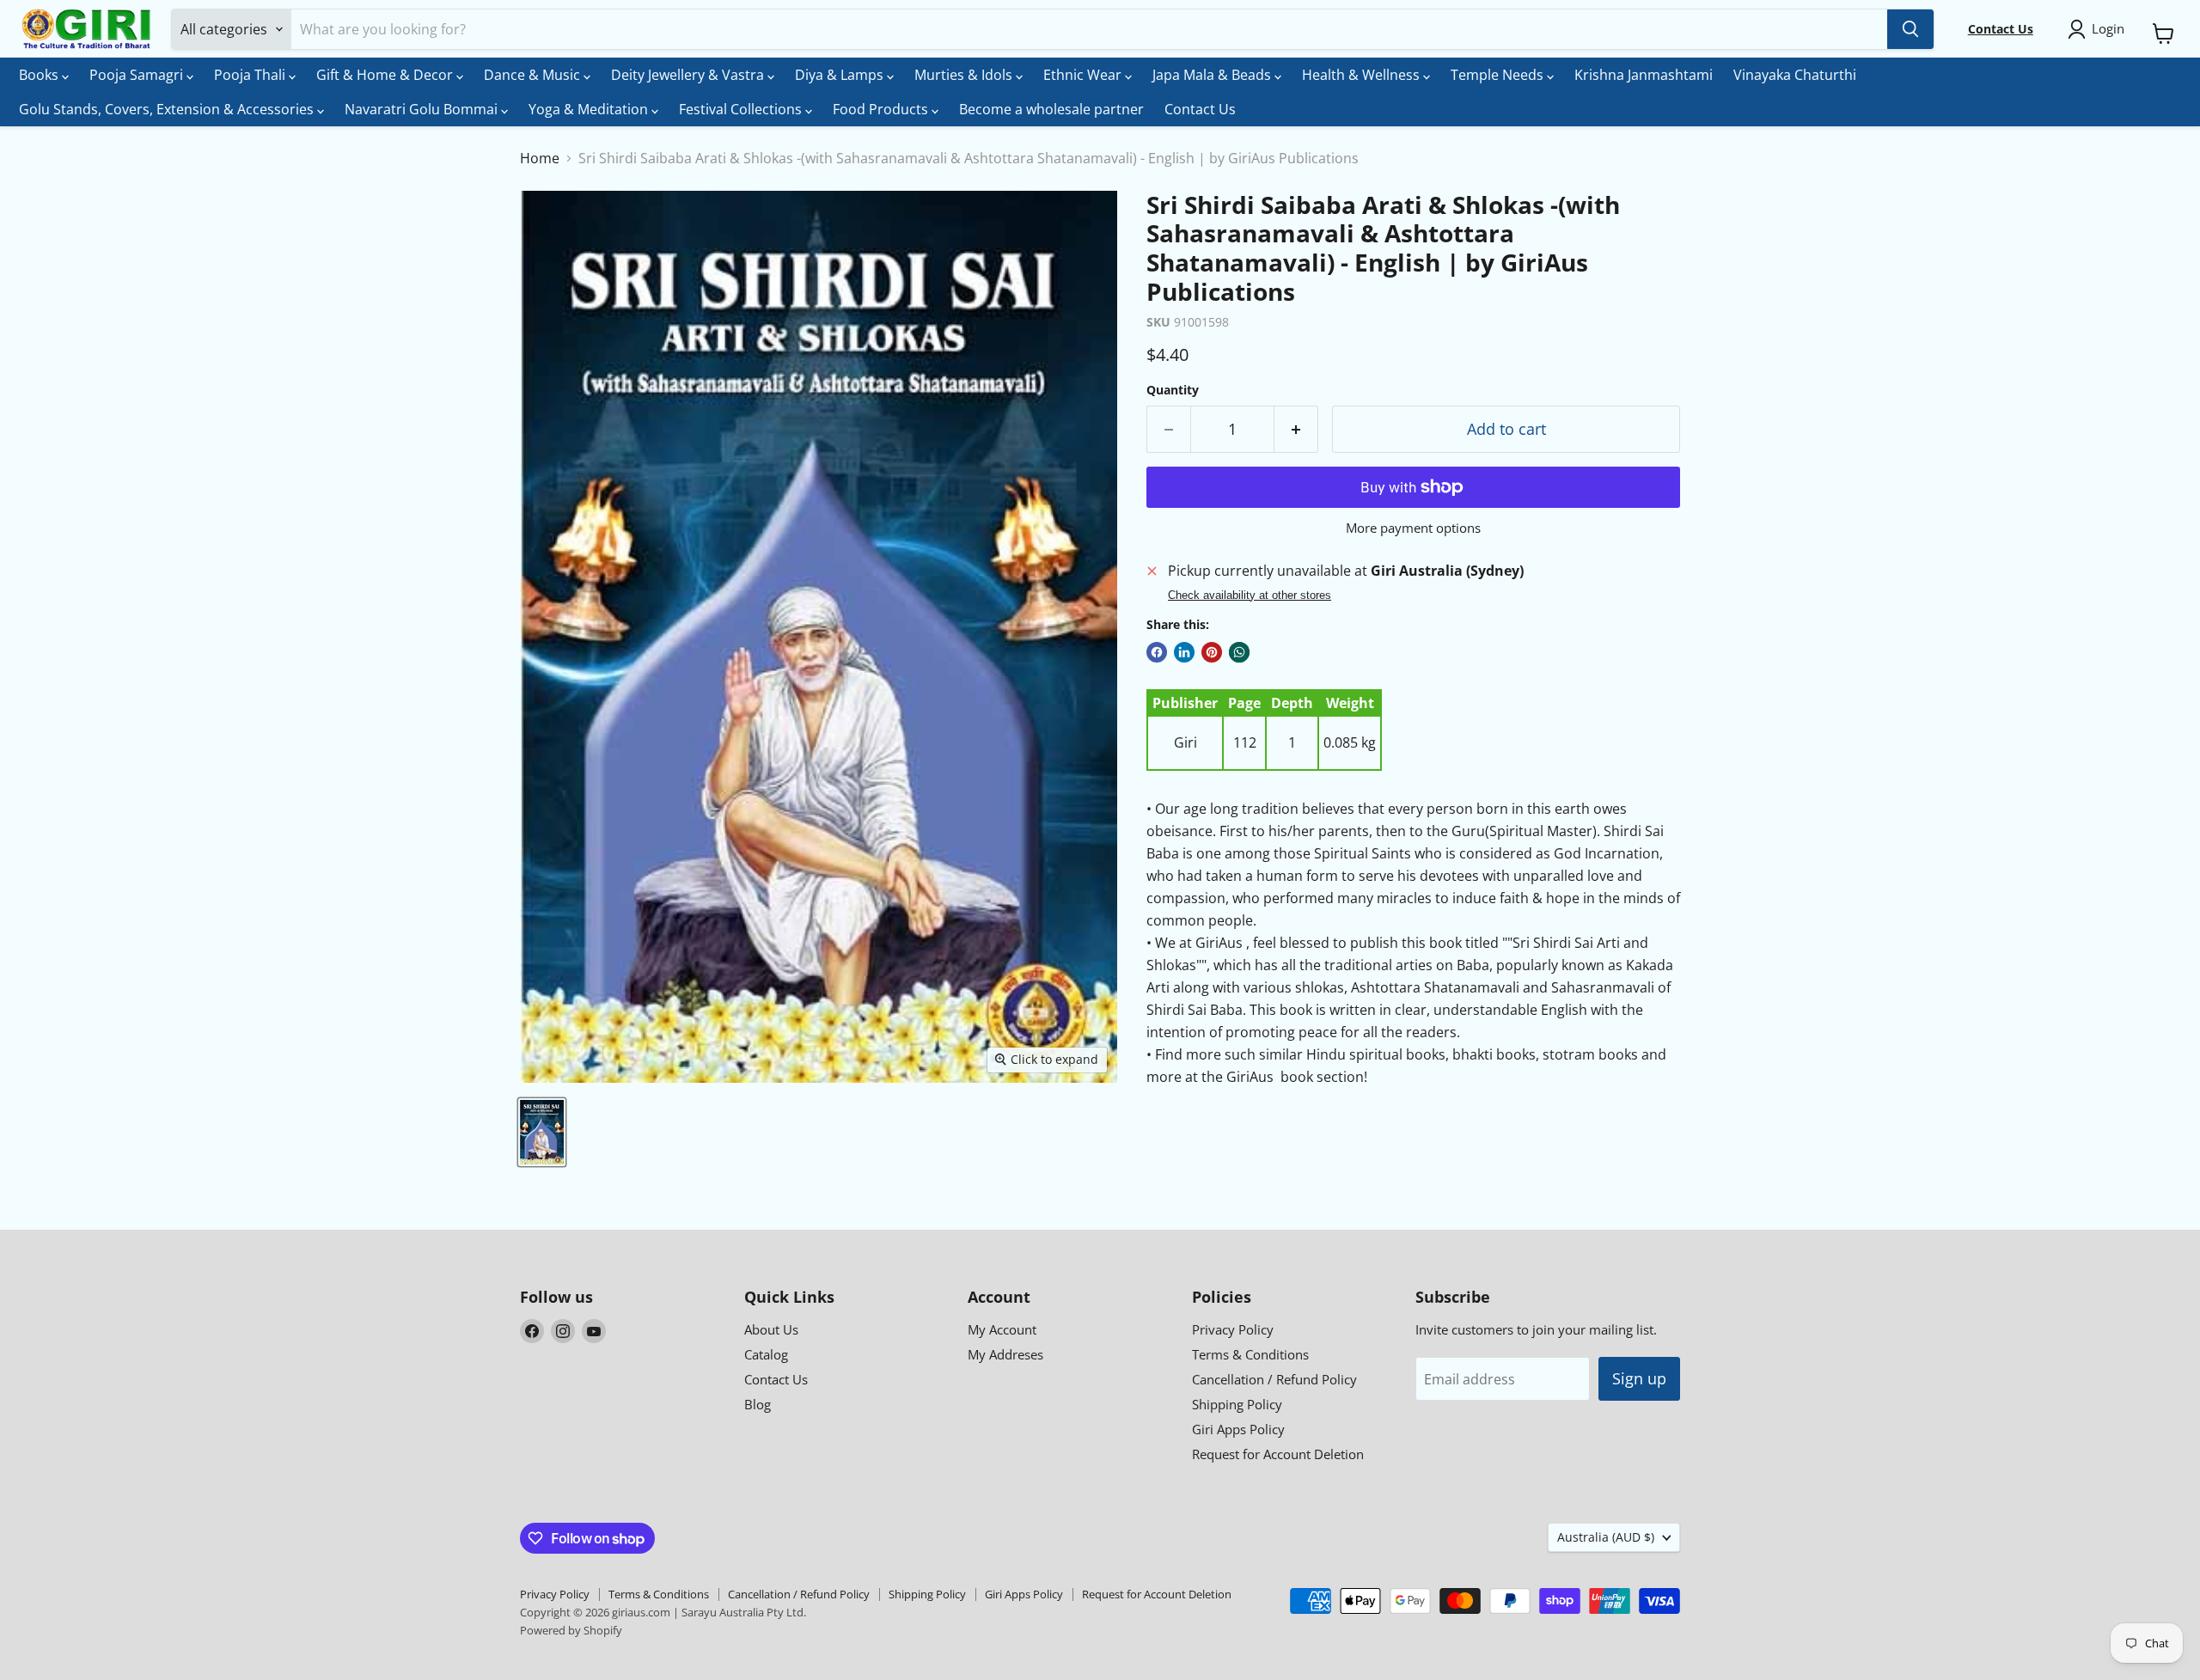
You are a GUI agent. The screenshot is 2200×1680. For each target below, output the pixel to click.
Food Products (882, 109)
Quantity (1173, 390)
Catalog (766, 1354)
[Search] (1910, 29)
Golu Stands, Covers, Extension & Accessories (168, 109)
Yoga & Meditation (590, 109)
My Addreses (1005, 1354)
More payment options (1413, 528)
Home (540, 158)
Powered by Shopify (571, 1630)
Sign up (1639, 1378)
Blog (758, 1404)
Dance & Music (534, 75)
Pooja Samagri (138, 75)
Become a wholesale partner (1051, 109)
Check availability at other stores (1250, 596)
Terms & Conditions (1250, 1354)
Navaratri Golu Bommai (423, 109)
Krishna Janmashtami (1644, 75)
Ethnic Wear (1084, 75)
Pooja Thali (251, 75)
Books (40, 75)
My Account (1002, 1329)
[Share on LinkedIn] (1184, 652)
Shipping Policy (1237, 1404)
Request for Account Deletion (1278, 1454)
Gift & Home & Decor (386, 75)
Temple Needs (1499, 75)
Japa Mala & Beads (1213, 75)
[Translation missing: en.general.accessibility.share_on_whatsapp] (1239, 652)
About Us (771, 1329)
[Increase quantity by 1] (1296, 429)
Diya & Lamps (841, 75)
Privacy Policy (1233, 1329)
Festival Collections (742, 109)
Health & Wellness (1363, 75)
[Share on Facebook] (1157, 652)
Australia (1606, 1537)
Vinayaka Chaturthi (1795, 75)
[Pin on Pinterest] (1212, 652)
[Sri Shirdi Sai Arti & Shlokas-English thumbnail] (542, 1132)
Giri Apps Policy (1238, 1429)
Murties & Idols (965, 75)
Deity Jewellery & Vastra (689, 75)
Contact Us (1200, 109)
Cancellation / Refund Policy (1274, 1379)
